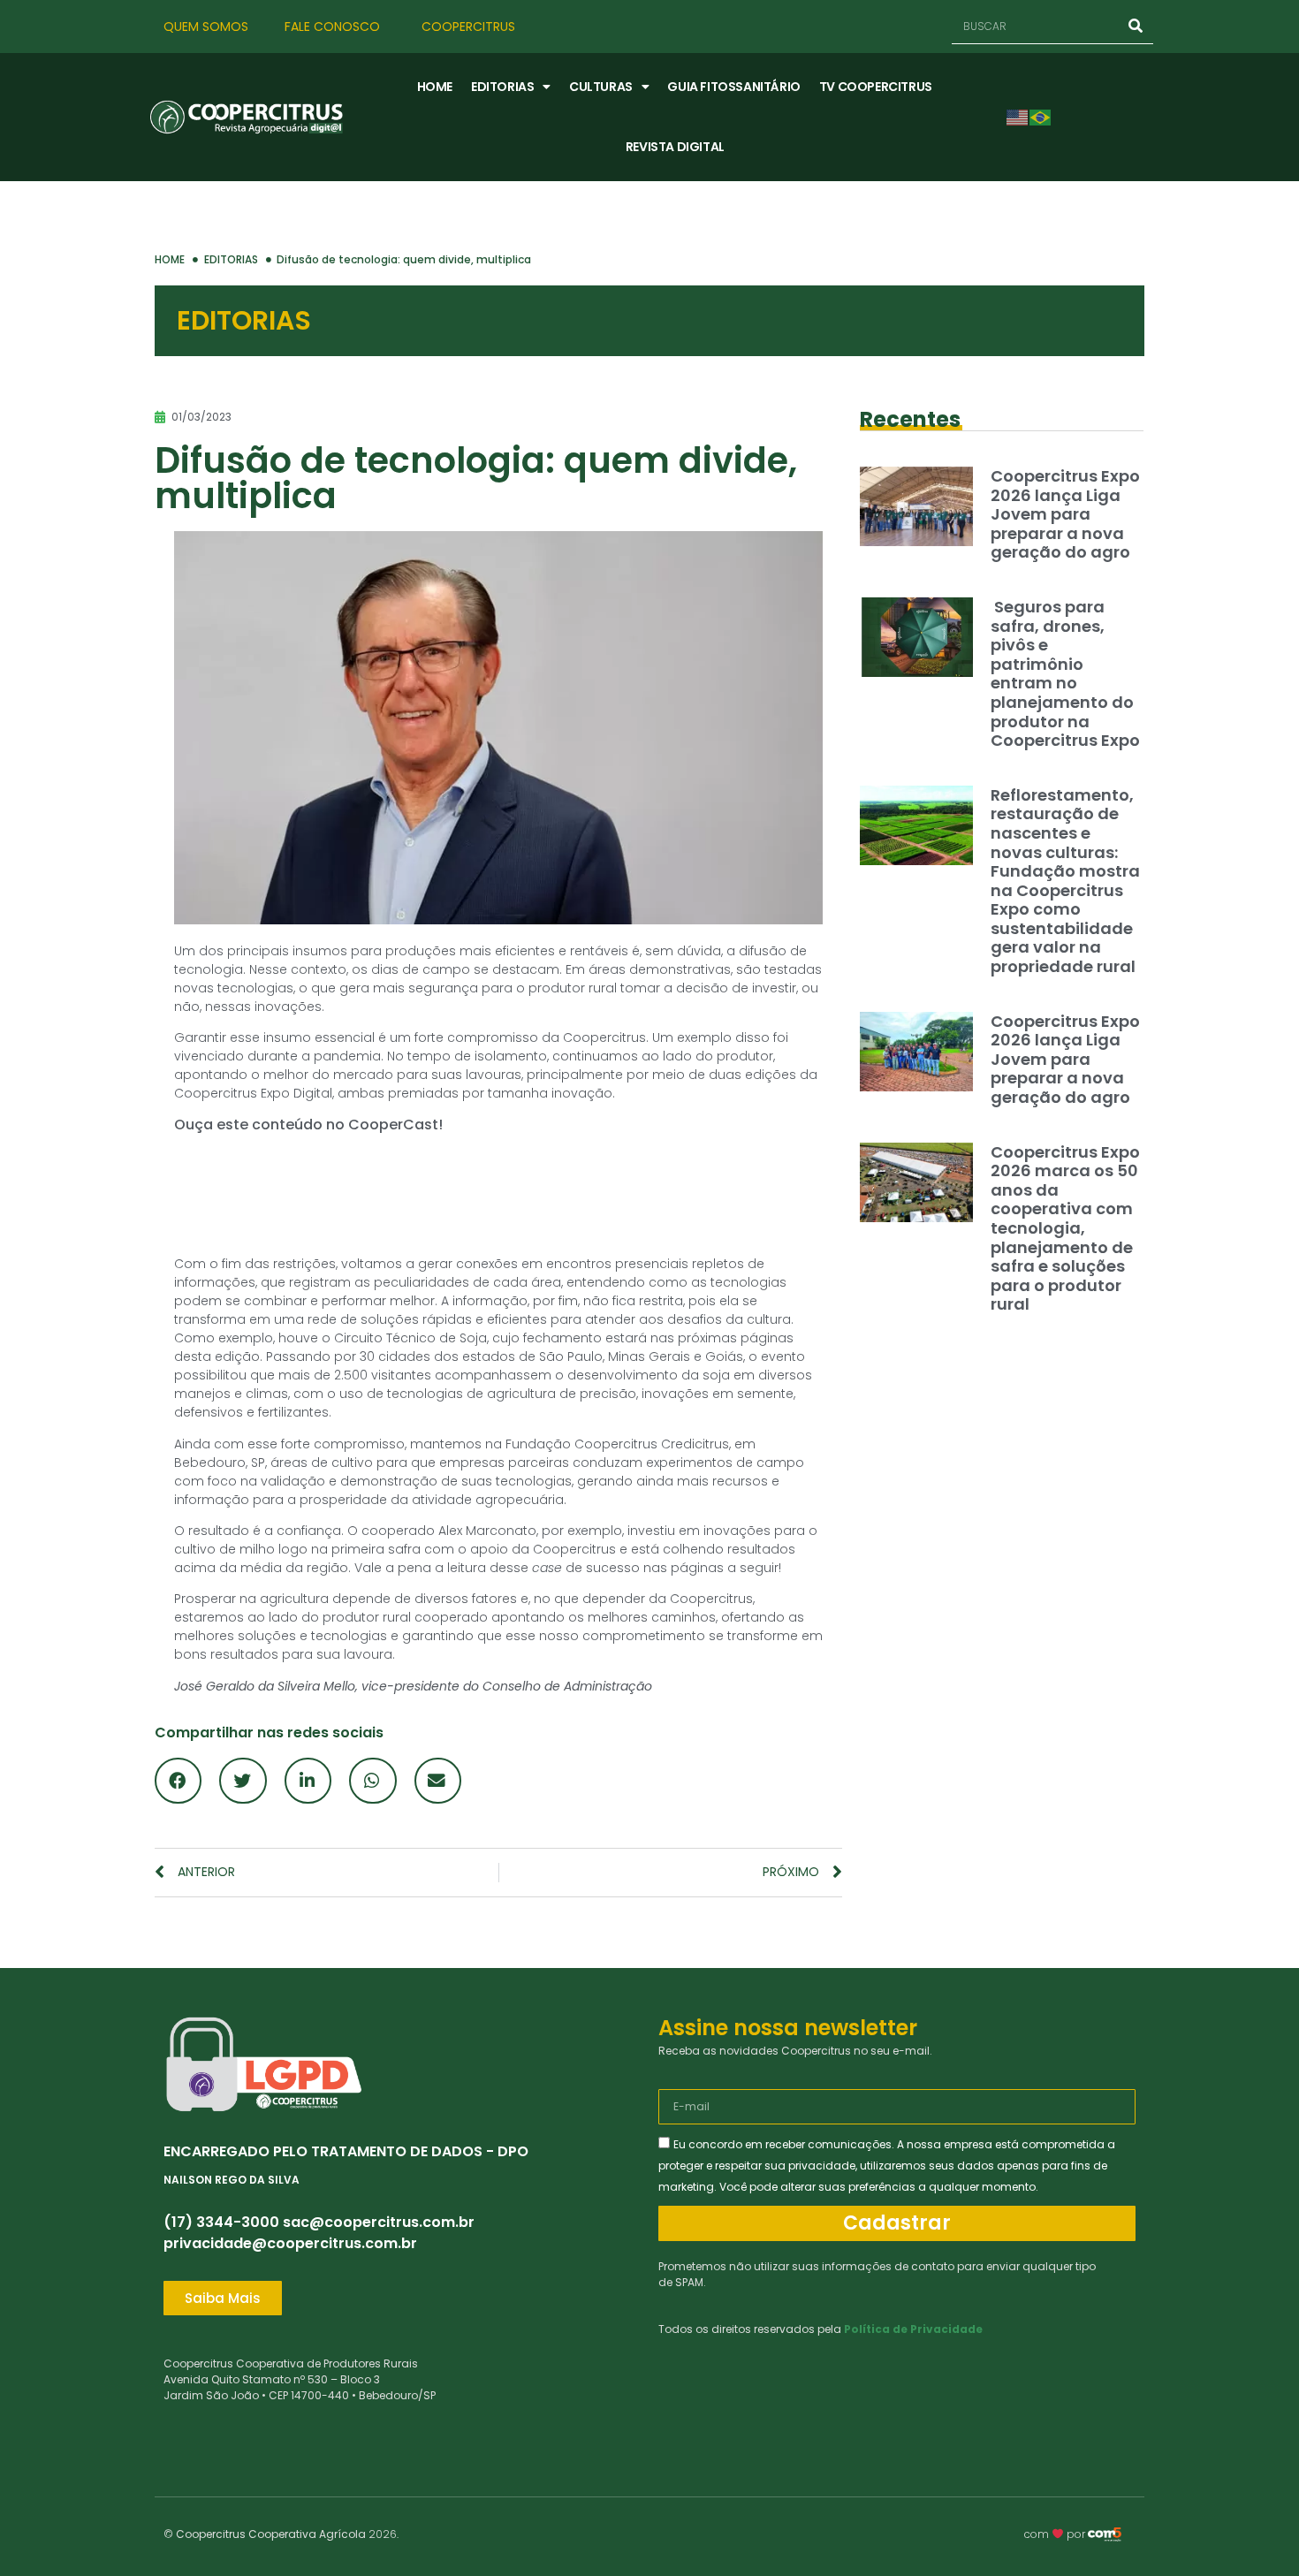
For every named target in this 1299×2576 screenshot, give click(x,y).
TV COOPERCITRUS (876, 87)
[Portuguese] (1041, 116)
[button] (178, 1781)
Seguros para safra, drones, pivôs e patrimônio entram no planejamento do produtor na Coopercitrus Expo (1065, 673)
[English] (1018, 116)
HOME (435, 87)
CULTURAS (601, 87)
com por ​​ (1056, 2534)
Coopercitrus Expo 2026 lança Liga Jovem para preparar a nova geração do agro (1065, 514)
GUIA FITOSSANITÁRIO (733, 87)
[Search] (1136, 26)
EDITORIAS (502, 87)
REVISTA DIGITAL (675, 147)
